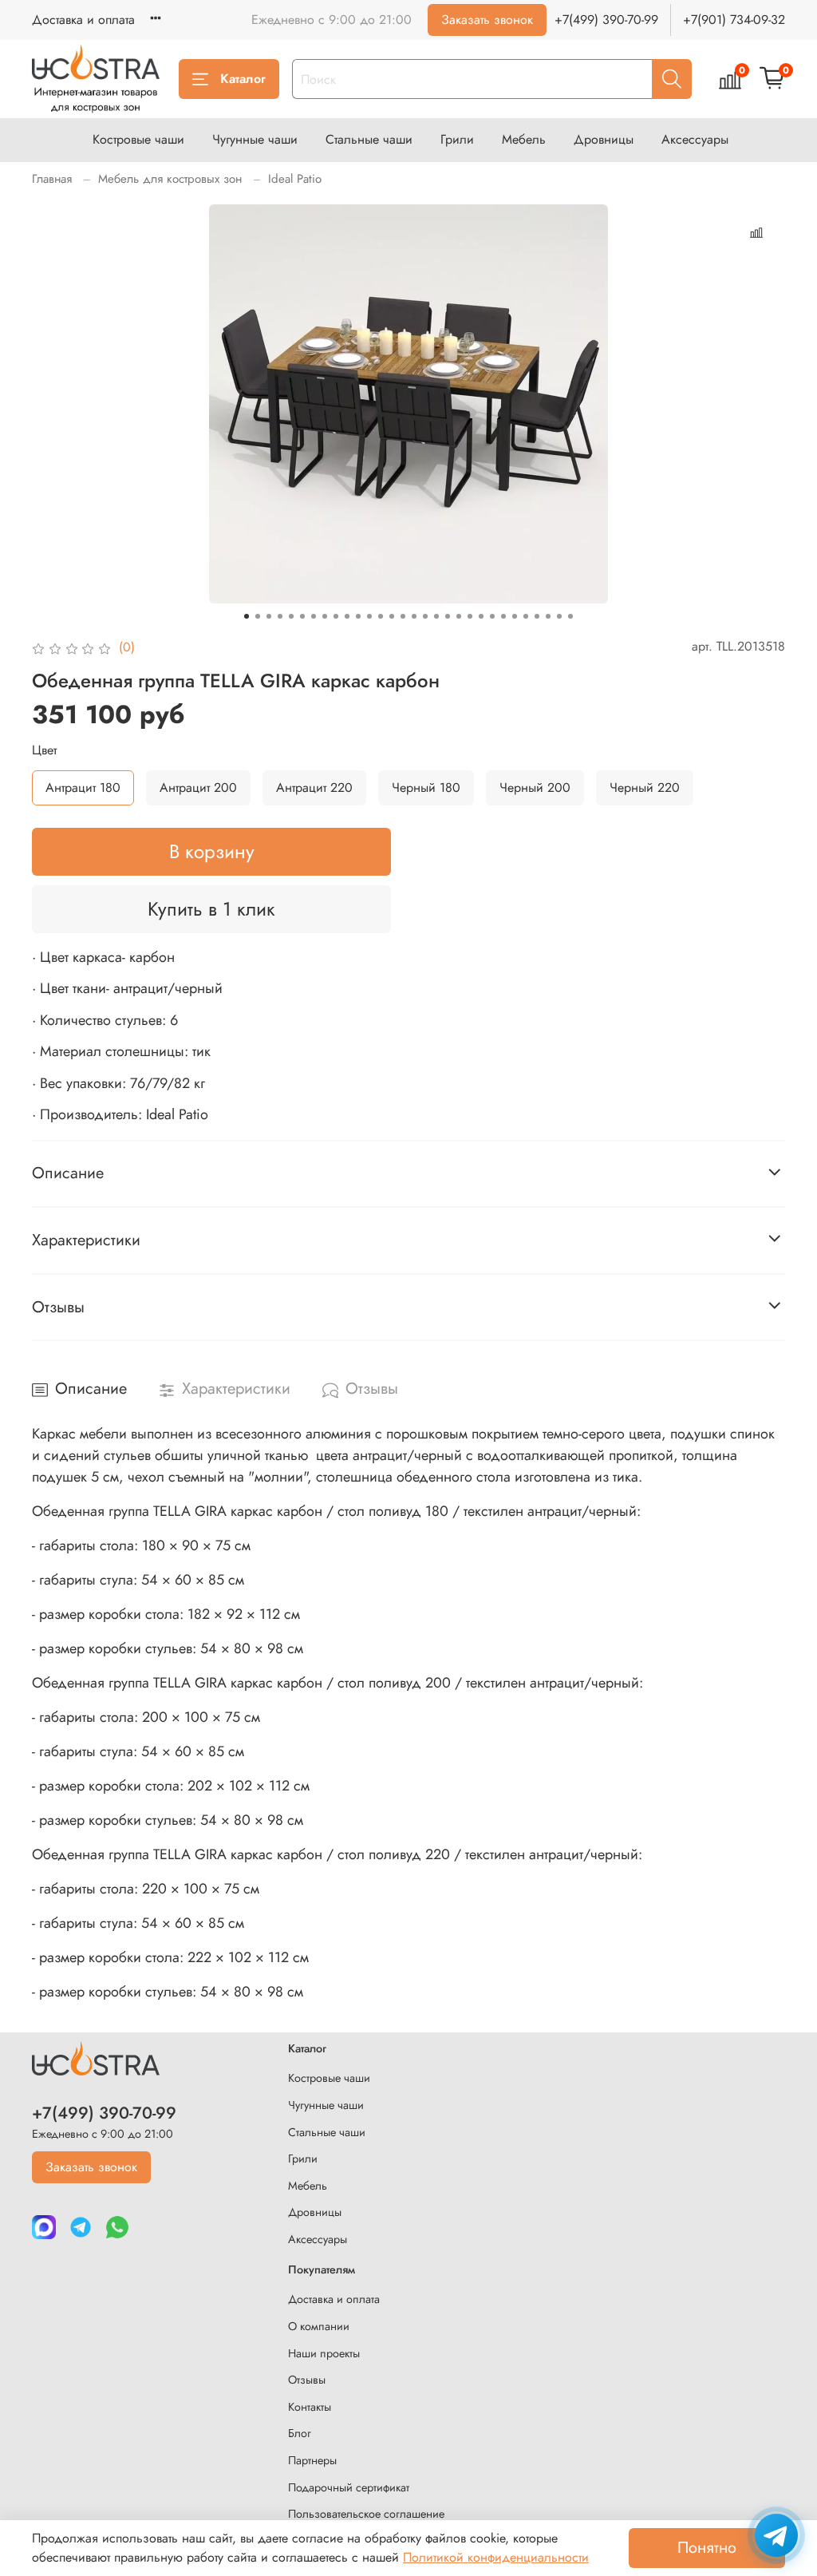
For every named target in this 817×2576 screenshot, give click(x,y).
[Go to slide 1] (247, 616)
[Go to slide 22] (481, 616)
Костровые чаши (138, 139)
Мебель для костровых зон (170, 179)
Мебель (524, 139)
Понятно (707, 2548)
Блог (300, 2433)
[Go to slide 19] (448, 616)
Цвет (44, 750)
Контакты (310, 2407)
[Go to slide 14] (392, 616)
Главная (52, 179)
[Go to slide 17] (425, 616)
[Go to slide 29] (559, 616)
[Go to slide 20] (459, 616)
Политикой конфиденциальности (496, 2557)
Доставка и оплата (83, 20)
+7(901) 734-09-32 (734, 20)
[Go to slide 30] (570, 616)
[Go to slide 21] (470, 616)
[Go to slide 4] (280, 616)
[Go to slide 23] (492, 616)
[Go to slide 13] (381, 616)
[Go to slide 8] (325, 616)
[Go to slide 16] (414, 616)
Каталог (243, 79)
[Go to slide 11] (358, 616)
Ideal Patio (295, 179)
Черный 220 (645, 787)
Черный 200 (535, 787)
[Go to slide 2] (258, 616)
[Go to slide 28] (548, 616)
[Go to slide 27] (537, 616)
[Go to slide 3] (269, 616)
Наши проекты (324, 2353)
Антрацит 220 (314, 787)
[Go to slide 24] (503, 616)
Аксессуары (695, 139)
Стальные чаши (369, 139)
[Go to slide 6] (302, 616)
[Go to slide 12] (369, 616)
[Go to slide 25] (515, 616)
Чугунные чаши (255, 139)
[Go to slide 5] (291, 616)
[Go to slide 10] (347, 616)
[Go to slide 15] (403, 616)
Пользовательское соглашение (366, 2514)
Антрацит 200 (198, 787)
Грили (457, 139)
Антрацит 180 (83, 787)
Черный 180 (426, 787)
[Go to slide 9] (336, 616)
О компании (319, 2326)
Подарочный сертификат (349, 2487)
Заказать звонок (487, 20)
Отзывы (307, 2380)
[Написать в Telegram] (776, 2535)
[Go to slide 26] (526, 616)
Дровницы (604, 139)
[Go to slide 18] (436, 616)
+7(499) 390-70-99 (606, 20)
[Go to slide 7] (314, 616)
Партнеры (312, 2460)
